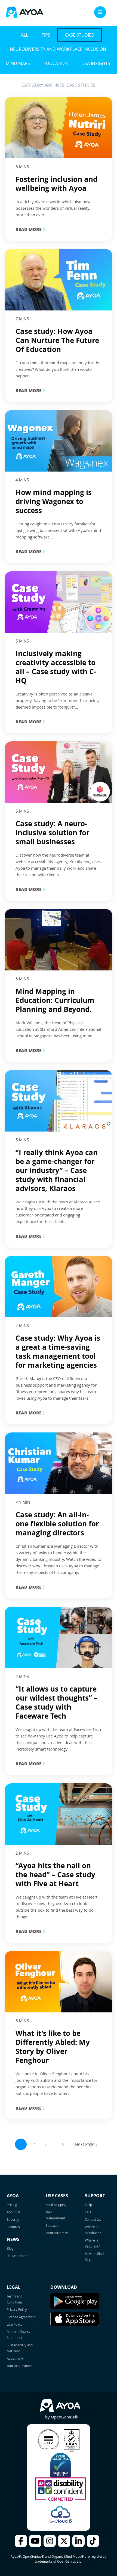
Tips (46, 35)
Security (13, 2219)
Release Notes (18, 2256)
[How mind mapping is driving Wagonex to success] (59, 441)
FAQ (88, 2212)
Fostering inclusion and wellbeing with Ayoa (56, 184)
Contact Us (93, 2219)
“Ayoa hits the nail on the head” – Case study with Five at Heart (55, 1875)
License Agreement (21, 2317)
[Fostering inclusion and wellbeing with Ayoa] (59, 128)
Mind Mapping (56, 2205)
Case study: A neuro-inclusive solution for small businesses (53, 833)
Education (56, 63)
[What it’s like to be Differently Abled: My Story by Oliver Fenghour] (59, 1982)
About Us (14, 2212)
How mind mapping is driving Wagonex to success (54, 501)
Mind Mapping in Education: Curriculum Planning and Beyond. (55, 1000)
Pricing (12, 2205)
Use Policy (15, 2324)
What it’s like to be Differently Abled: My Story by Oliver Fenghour (53, 2047)
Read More (31, 229)
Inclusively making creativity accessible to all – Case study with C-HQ (56, 667)
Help (88, 2205)
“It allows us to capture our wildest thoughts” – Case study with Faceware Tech (56, 1702)
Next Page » (86, 2144)
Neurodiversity (57, 2233)
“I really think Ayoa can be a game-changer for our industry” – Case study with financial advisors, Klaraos (57, 1170)
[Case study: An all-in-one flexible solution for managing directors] (59, 1463)
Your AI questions (20, 2366)
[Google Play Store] (75, 2308)
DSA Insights (96, 63)
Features (13, 2227)
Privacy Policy (17, 2309)
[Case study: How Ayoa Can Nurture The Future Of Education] (59, 280)
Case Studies (79, 35)
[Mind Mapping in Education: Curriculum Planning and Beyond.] (59, 940)
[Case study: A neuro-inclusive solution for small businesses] (59, 772)
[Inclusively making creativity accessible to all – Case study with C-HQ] (59, 602)
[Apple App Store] (75, 2325)
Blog (10, 2248)
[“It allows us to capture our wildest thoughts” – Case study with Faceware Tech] (59, 1637)
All (24, 35)
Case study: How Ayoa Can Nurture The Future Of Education (57, 340)
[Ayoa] (24, 13)
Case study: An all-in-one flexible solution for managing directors (57, 1524)
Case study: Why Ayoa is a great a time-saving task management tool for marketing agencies (58, 1351)
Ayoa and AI (15, 2358)
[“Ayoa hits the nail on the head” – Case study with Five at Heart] (59, 1814)
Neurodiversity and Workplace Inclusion (58, 49)
